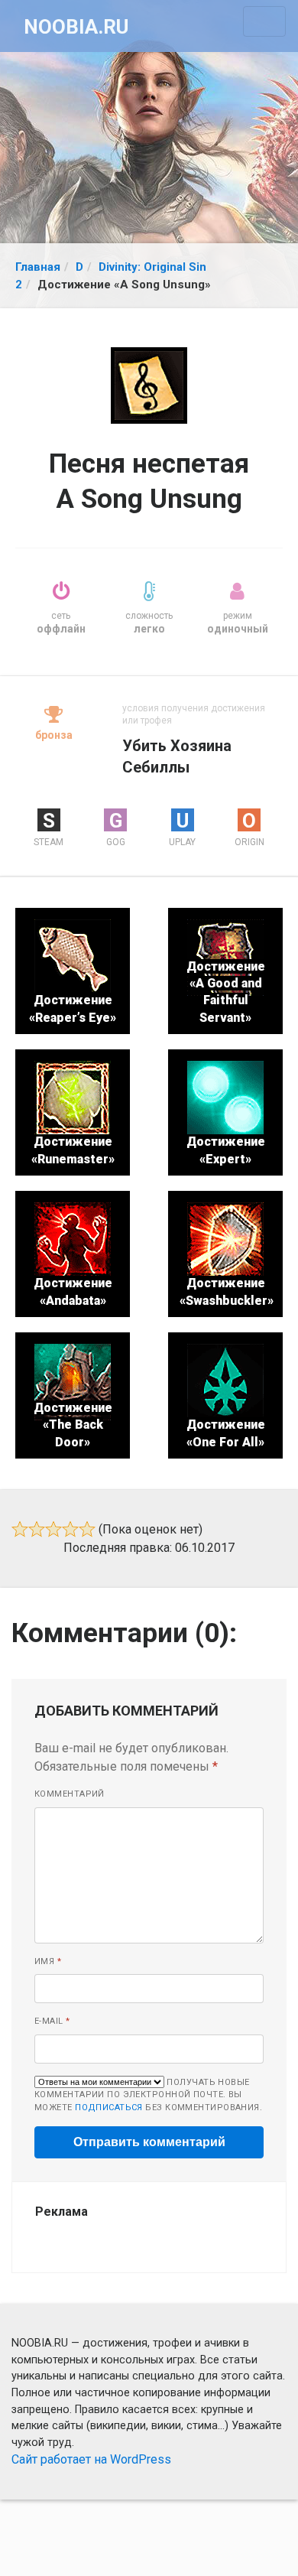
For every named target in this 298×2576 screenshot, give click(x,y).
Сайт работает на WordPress (91, 2459)
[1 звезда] (20, 1529)
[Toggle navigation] (264, 21)
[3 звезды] (53, 1529)
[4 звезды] (70, 1529)
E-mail (52, 2021)
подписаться (109, 2108)
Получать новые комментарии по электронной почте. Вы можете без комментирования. (148, 2095)
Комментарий (70, 1794)
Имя (48, 1961)
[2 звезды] (37, 1529)
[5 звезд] (87, 1529)
